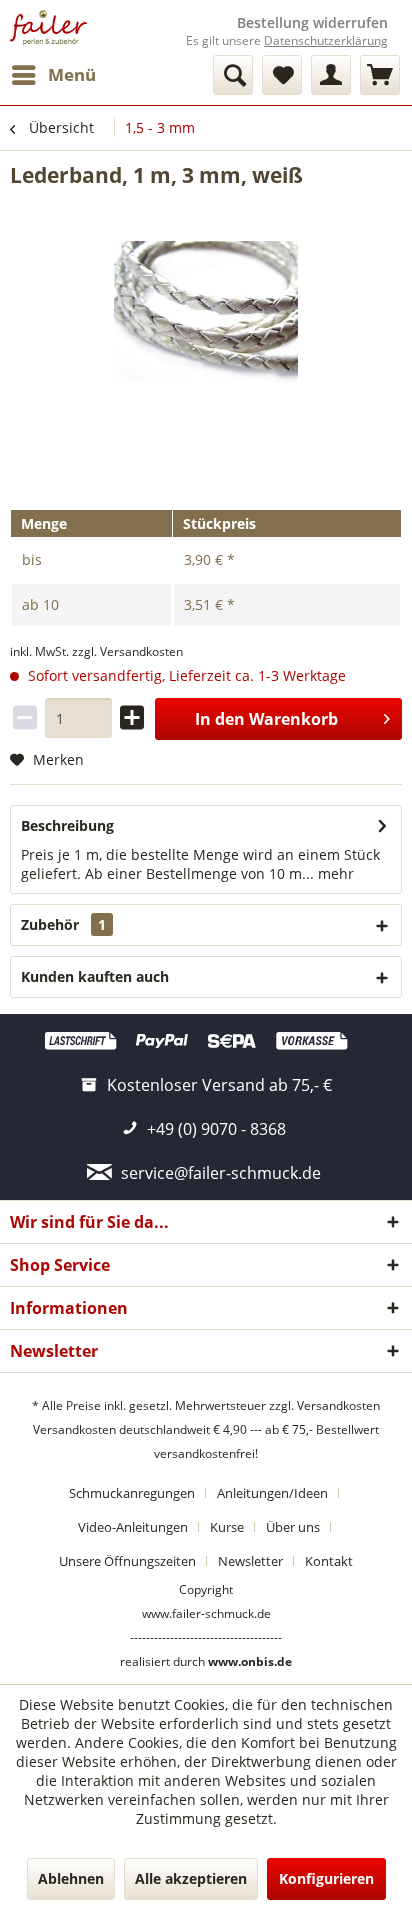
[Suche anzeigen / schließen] (233, 75)
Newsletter (250, 1561)
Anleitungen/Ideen (272, 1493)
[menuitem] (53, 75)
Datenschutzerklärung (326, 40)
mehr (334, 873)
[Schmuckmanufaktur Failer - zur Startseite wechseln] (48, 27)
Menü (72, 74)
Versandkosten (338, 1405)
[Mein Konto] (331, 75)
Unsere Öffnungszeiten (127, 1561)
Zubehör (63, 924)
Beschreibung (67, 825)
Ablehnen (71, 1878)
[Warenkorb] (380, 75)
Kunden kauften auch (95, 976)
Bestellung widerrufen (312, 23)
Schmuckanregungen (132, 1493)
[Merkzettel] (282, 75)
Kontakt (329, 1561)
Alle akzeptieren (191, 1878)
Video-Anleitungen (133, 1527)
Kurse (227, 1527)
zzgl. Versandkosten (127, 651)
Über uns (293, 1527)
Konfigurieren (326, 1878)
